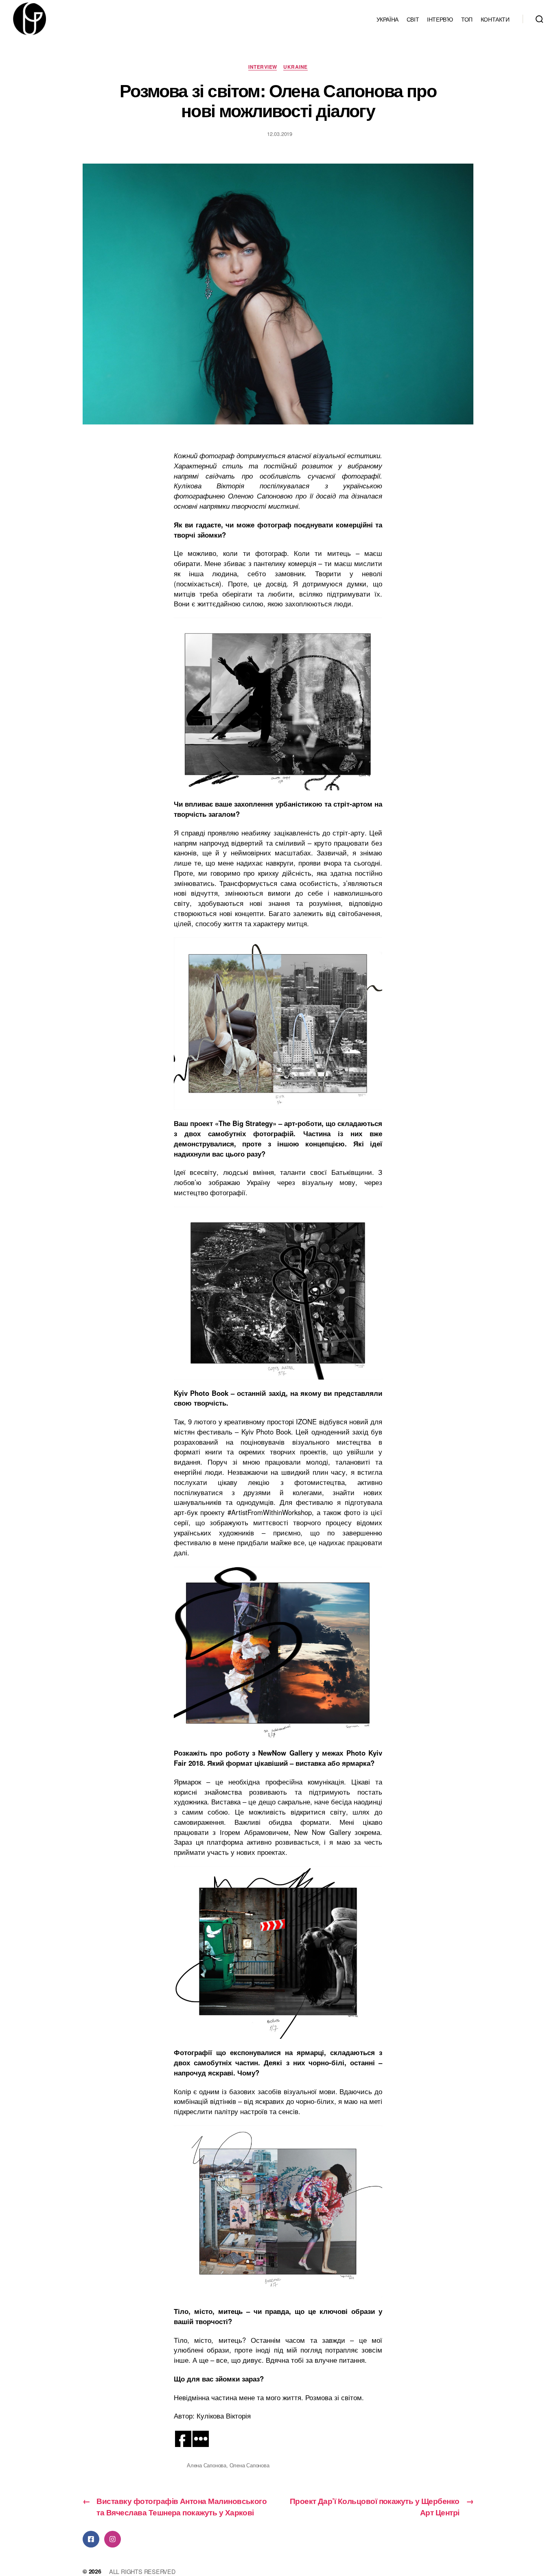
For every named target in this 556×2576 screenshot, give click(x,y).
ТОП (467, 19)
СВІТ (413, 19)
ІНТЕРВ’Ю (440, 19)
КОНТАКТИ (495, 19)
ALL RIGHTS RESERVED (142, 2571)
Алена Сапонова (207, 2465)
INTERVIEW (263, 67)
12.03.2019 (280, 134)
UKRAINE (295, 67)
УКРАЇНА (387, 19)
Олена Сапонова (250, 2465)
